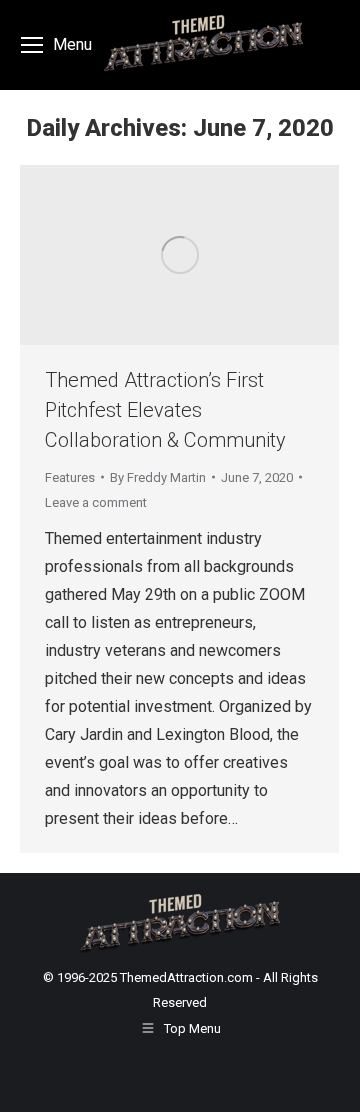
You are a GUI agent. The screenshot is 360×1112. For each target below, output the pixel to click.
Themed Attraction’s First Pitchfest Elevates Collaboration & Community (165, 410)
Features (70, 477)
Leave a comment (96, 502)
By (158, 477)
